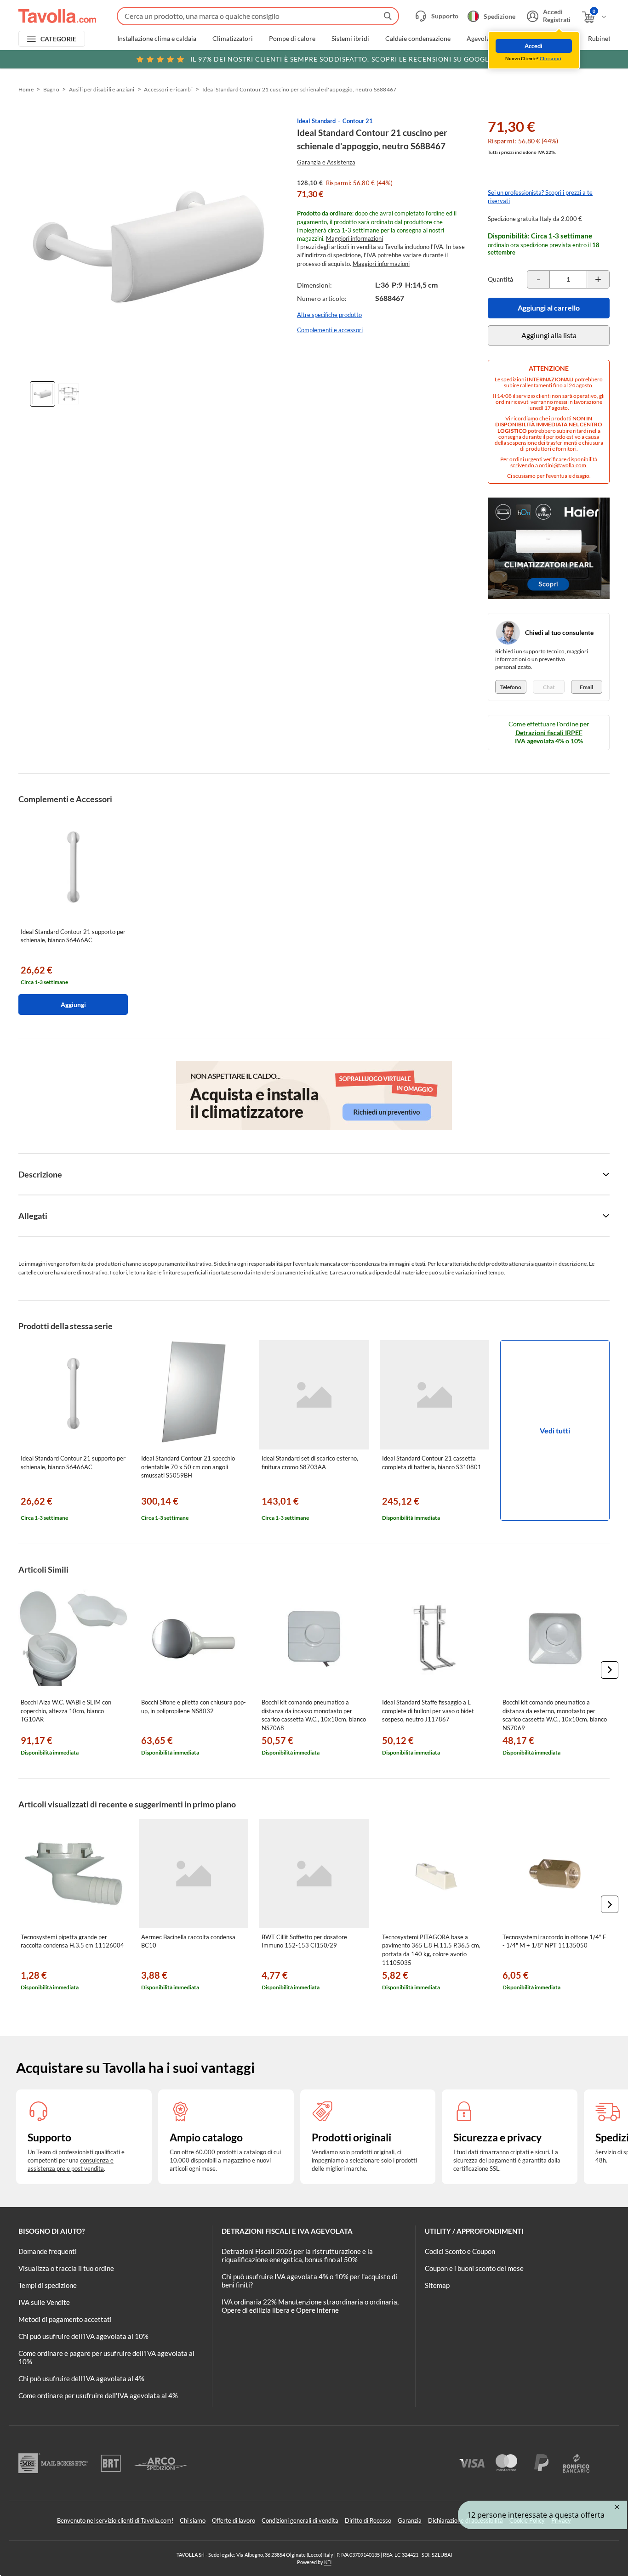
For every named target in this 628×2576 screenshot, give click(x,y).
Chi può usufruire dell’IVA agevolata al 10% (83, 2336)
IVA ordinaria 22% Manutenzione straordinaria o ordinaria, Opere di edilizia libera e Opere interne (310, 2306)
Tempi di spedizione (48, 2285)
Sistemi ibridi (350, 39)
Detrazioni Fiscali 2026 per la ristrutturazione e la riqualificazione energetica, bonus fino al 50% (297, 2255)
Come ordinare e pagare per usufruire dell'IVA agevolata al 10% (106, 2357)
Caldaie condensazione (418, 39)
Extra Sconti (555, 39)
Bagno (51, 89)
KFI (328, 2562)
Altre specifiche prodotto (329, 315)
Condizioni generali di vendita (300, 2520)
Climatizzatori (233, 39)
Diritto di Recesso (368, 2520)
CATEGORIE (59, 39)
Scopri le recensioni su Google (342, 59)
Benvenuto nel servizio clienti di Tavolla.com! (115, 2520)
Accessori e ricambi (168, 89)
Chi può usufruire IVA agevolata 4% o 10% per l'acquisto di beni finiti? (309, 2281)
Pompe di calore (292, 39)
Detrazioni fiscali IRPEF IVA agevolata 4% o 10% (549, 737)
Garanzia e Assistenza (326, 162)
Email (586, 687)
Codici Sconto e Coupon (460, 2251)
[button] (610, 1670)
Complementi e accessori (330, 330)
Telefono (511, 687)
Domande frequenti (48, 2251)
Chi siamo (193, 2520)
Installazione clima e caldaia (157, 39)
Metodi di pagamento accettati (65, 2319)
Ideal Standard (316, 121)
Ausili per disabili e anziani (102, 89)
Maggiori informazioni (354, 238)
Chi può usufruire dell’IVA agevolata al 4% (81, 2378)
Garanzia (410, 2520)
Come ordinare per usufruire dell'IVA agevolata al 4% (98, 2395)
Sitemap (437, 2285)
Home (26, 89)
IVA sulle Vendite (44, 2302)
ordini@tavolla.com (562, 465)
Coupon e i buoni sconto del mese (474, 2268)
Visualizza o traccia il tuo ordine (66, 2268)
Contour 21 (358, 121)
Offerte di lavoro (234, 2520)
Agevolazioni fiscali (494, 39)
